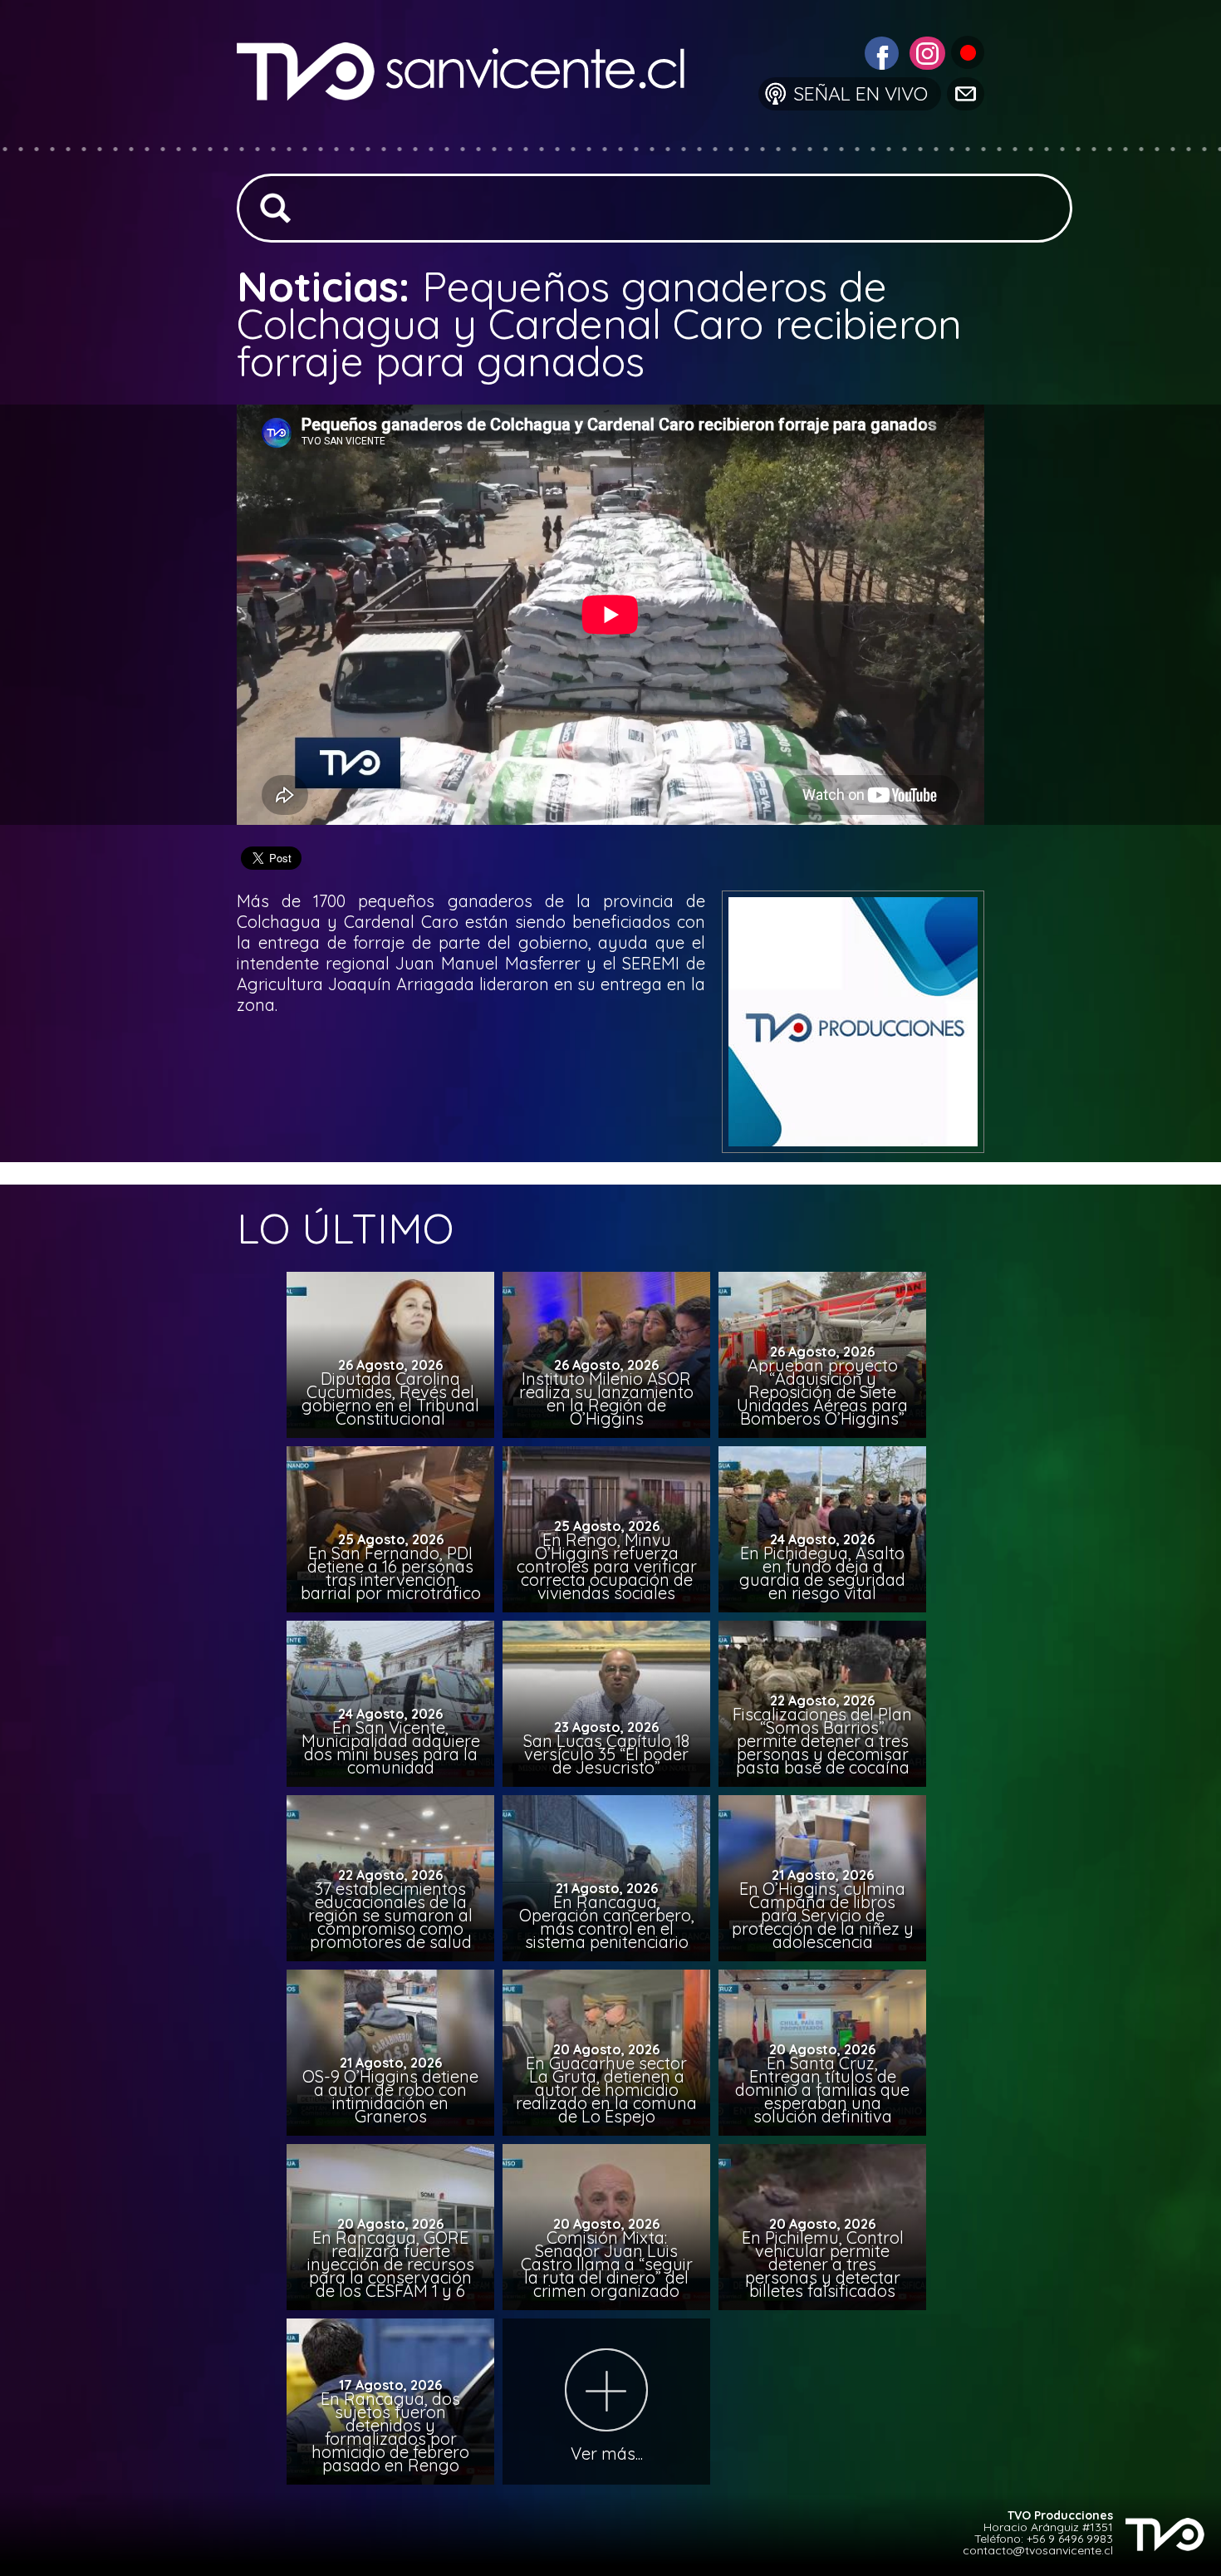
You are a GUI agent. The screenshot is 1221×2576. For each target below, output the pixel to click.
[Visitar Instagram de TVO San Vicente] (925, 51)
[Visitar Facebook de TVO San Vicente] (880, 51)
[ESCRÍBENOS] (964, 93)
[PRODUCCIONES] (966, 51)
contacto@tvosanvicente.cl (1038, 2550)
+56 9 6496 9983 (1070, 2539)
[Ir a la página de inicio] (474, 137)
